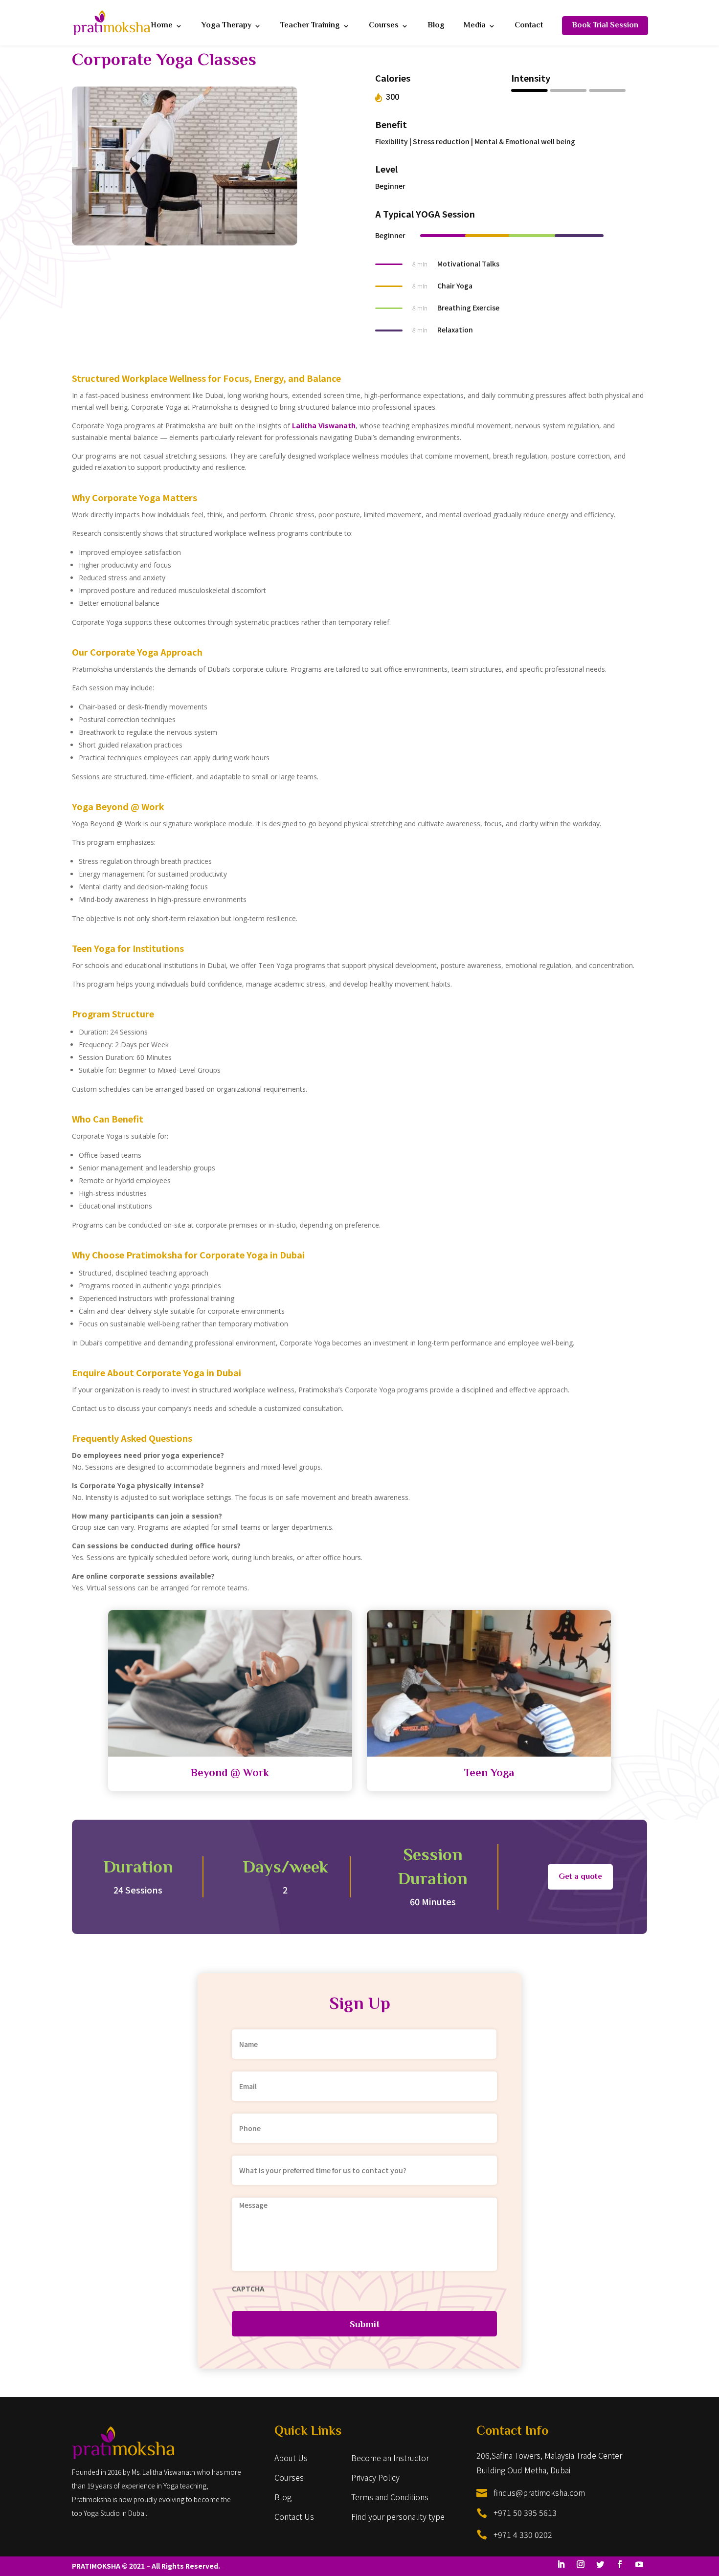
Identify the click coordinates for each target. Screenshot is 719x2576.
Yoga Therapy (226, 27)
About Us (291, 2458)
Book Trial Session (605, 26)
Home (162, 27)
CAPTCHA (248, 2289)
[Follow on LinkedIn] (561, 2564)
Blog (436, 27)
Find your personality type (398, 2516)
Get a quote (580, 1877)
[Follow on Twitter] (600, 2564)
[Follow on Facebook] (620, 2564)
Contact (529, 27)
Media (475, 27)
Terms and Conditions (390, 2497)
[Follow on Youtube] (639, 2564)
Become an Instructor (390, 2458)
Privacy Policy (375, 2477)
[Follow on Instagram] (581, 2564)
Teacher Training (310, 27)
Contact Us (294, 2516)
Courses (384, 27)
